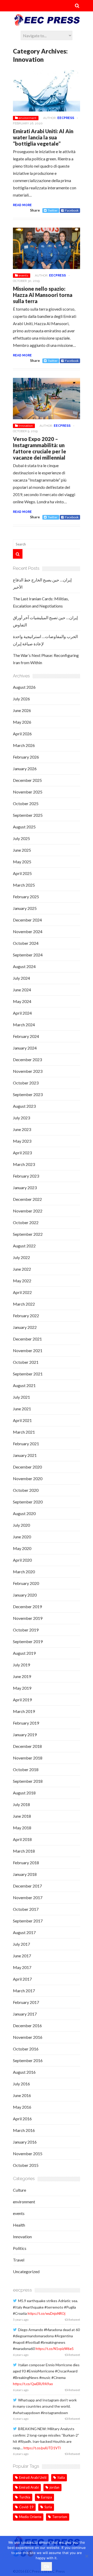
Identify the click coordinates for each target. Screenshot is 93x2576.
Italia (61, 2477)
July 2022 (21, 1257)
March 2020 (24, 1572)
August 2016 (24, 2072)
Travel (19, 2260)
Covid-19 (26, 2507)
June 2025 (22, 850)
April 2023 (22, 1153)
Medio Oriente (30, 2517)
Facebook (72, 210)
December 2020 (27, 1467)
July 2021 (21, 1397)
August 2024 (24, 966)
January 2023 (25, 1188)
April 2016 (22, 2119)
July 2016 (21, 2084)
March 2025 (24, 885)
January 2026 (25, 769)
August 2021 (24, 1385)
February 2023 (26, 1176)
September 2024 (28, 955)
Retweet (74, 2320)
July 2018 (21, 1804)
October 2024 (26, 943)
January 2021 (25, 1455)
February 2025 (26, 897)
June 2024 (22, 990)
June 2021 (22, 1409)
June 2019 (22, 1676)
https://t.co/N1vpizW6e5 (55, 2349)
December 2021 (27, 1339)
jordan (55, 2487)
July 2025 (21, 838)
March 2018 (24, 1851)
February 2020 (26, 1583)
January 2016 (25, 2142)
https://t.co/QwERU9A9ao (33, 2384)
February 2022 (26, 1316)
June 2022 (22, 1269)
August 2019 (24, 1653)
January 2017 (25, 2014)
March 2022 (24, 1304)
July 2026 (21, 699)
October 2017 (26, 1909)
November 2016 (28, 2037)
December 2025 (27, 780)
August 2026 (24, 687)
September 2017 (28, 1921)
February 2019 (26, 1723)
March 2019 (24, 1711)
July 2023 (21, 1118)
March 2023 (24, 1164)
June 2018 (22, 1816)
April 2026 (22, 734)
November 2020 (28, 1478)
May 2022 (22, 1281)
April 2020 (22, 1560)
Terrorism (60, 2517)
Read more (22, 205)
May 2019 (22, 1688)
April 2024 (22, 1013)
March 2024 (24, 1025)
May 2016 (22, 2107)
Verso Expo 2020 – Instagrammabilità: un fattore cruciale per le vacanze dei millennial (40, 448)
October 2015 (26, 2165)
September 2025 (28, 815)
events (23, 275)
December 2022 (27, 1199)
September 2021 (28, 1374)
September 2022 (28, 1234)
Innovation (26, 426)
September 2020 (28, 1502)
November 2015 (28, 2154)
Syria (48, 2507)
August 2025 (24, 827)
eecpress (66, 118)
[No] (87, 2556)
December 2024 (27, 920)
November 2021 (28, 1350)
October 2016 (26, 2049)
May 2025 (22, 862)
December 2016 (27, 2025)
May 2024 (22, 1001)
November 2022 (28, 1211)
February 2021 (26, 1444)
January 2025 (25, 908)
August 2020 (24, 1513)
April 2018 (22, 1839)
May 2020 (22, 1548)
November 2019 (28, 1618)
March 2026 (24, 745)
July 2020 (21, 1525)
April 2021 (22, 1420)
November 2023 (28, 1071)
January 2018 (25, 1874)
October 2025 (26, 803)
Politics (20, 2248)
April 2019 (22, 1700)
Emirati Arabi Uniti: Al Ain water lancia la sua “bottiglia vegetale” (43, 137)
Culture (20, 2190)
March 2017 (24, 1991)
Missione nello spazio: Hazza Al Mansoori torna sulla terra (43, 295)
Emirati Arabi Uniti (33, 2477)
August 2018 (24, 1793)
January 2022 (25, 1327)
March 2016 (24, 2130)
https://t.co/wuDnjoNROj (47, 2313)
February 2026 (26, 757)
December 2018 (27, 1746)
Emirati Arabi (29, 2487)
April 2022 (22, 1292)
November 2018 (28, 1758)
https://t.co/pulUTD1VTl (42, 2448)
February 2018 (26, 1863)
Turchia (25, 2497)
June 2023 (22, 1129)
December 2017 (27, 1886)
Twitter (53, 210)
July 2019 (21, 1665)
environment (28, 118)
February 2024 (26, 1036)
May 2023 (22, 1141)
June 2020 (22, 1537)
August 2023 (24, 1106)
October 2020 (26, 1490)
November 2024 (28, 931)
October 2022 (26, 1222)
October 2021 (26, 1362)
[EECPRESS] (47, 24)
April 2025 (22, 873)
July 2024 (21, 978)
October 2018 (26, 1769)
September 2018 (28, 1781)
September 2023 (28, 1094)
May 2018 (22, 1828)
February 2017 (26, 2002)
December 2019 (27, 1607)
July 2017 (21, 1944)
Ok (47, 2566)
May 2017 (22, 1967)
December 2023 (27, 1059)
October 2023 (26, 1083)
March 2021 (24, 1432)
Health (19, 2225)
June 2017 (22, 1956)
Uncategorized (26, 2271)
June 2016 (22, 2095)
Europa (47, 2497)
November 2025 (28, 792)
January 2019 (25, 1735)
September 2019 (28, 1641)
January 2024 (25, 1048)
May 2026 (22, 722)
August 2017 (24, 1932)
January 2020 (25, 1595)
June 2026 (22, 710)
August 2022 (24, 1246)
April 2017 (22, 1979)
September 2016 (28, 2060)
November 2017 (28, 1897)
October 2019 (26, 1630)
